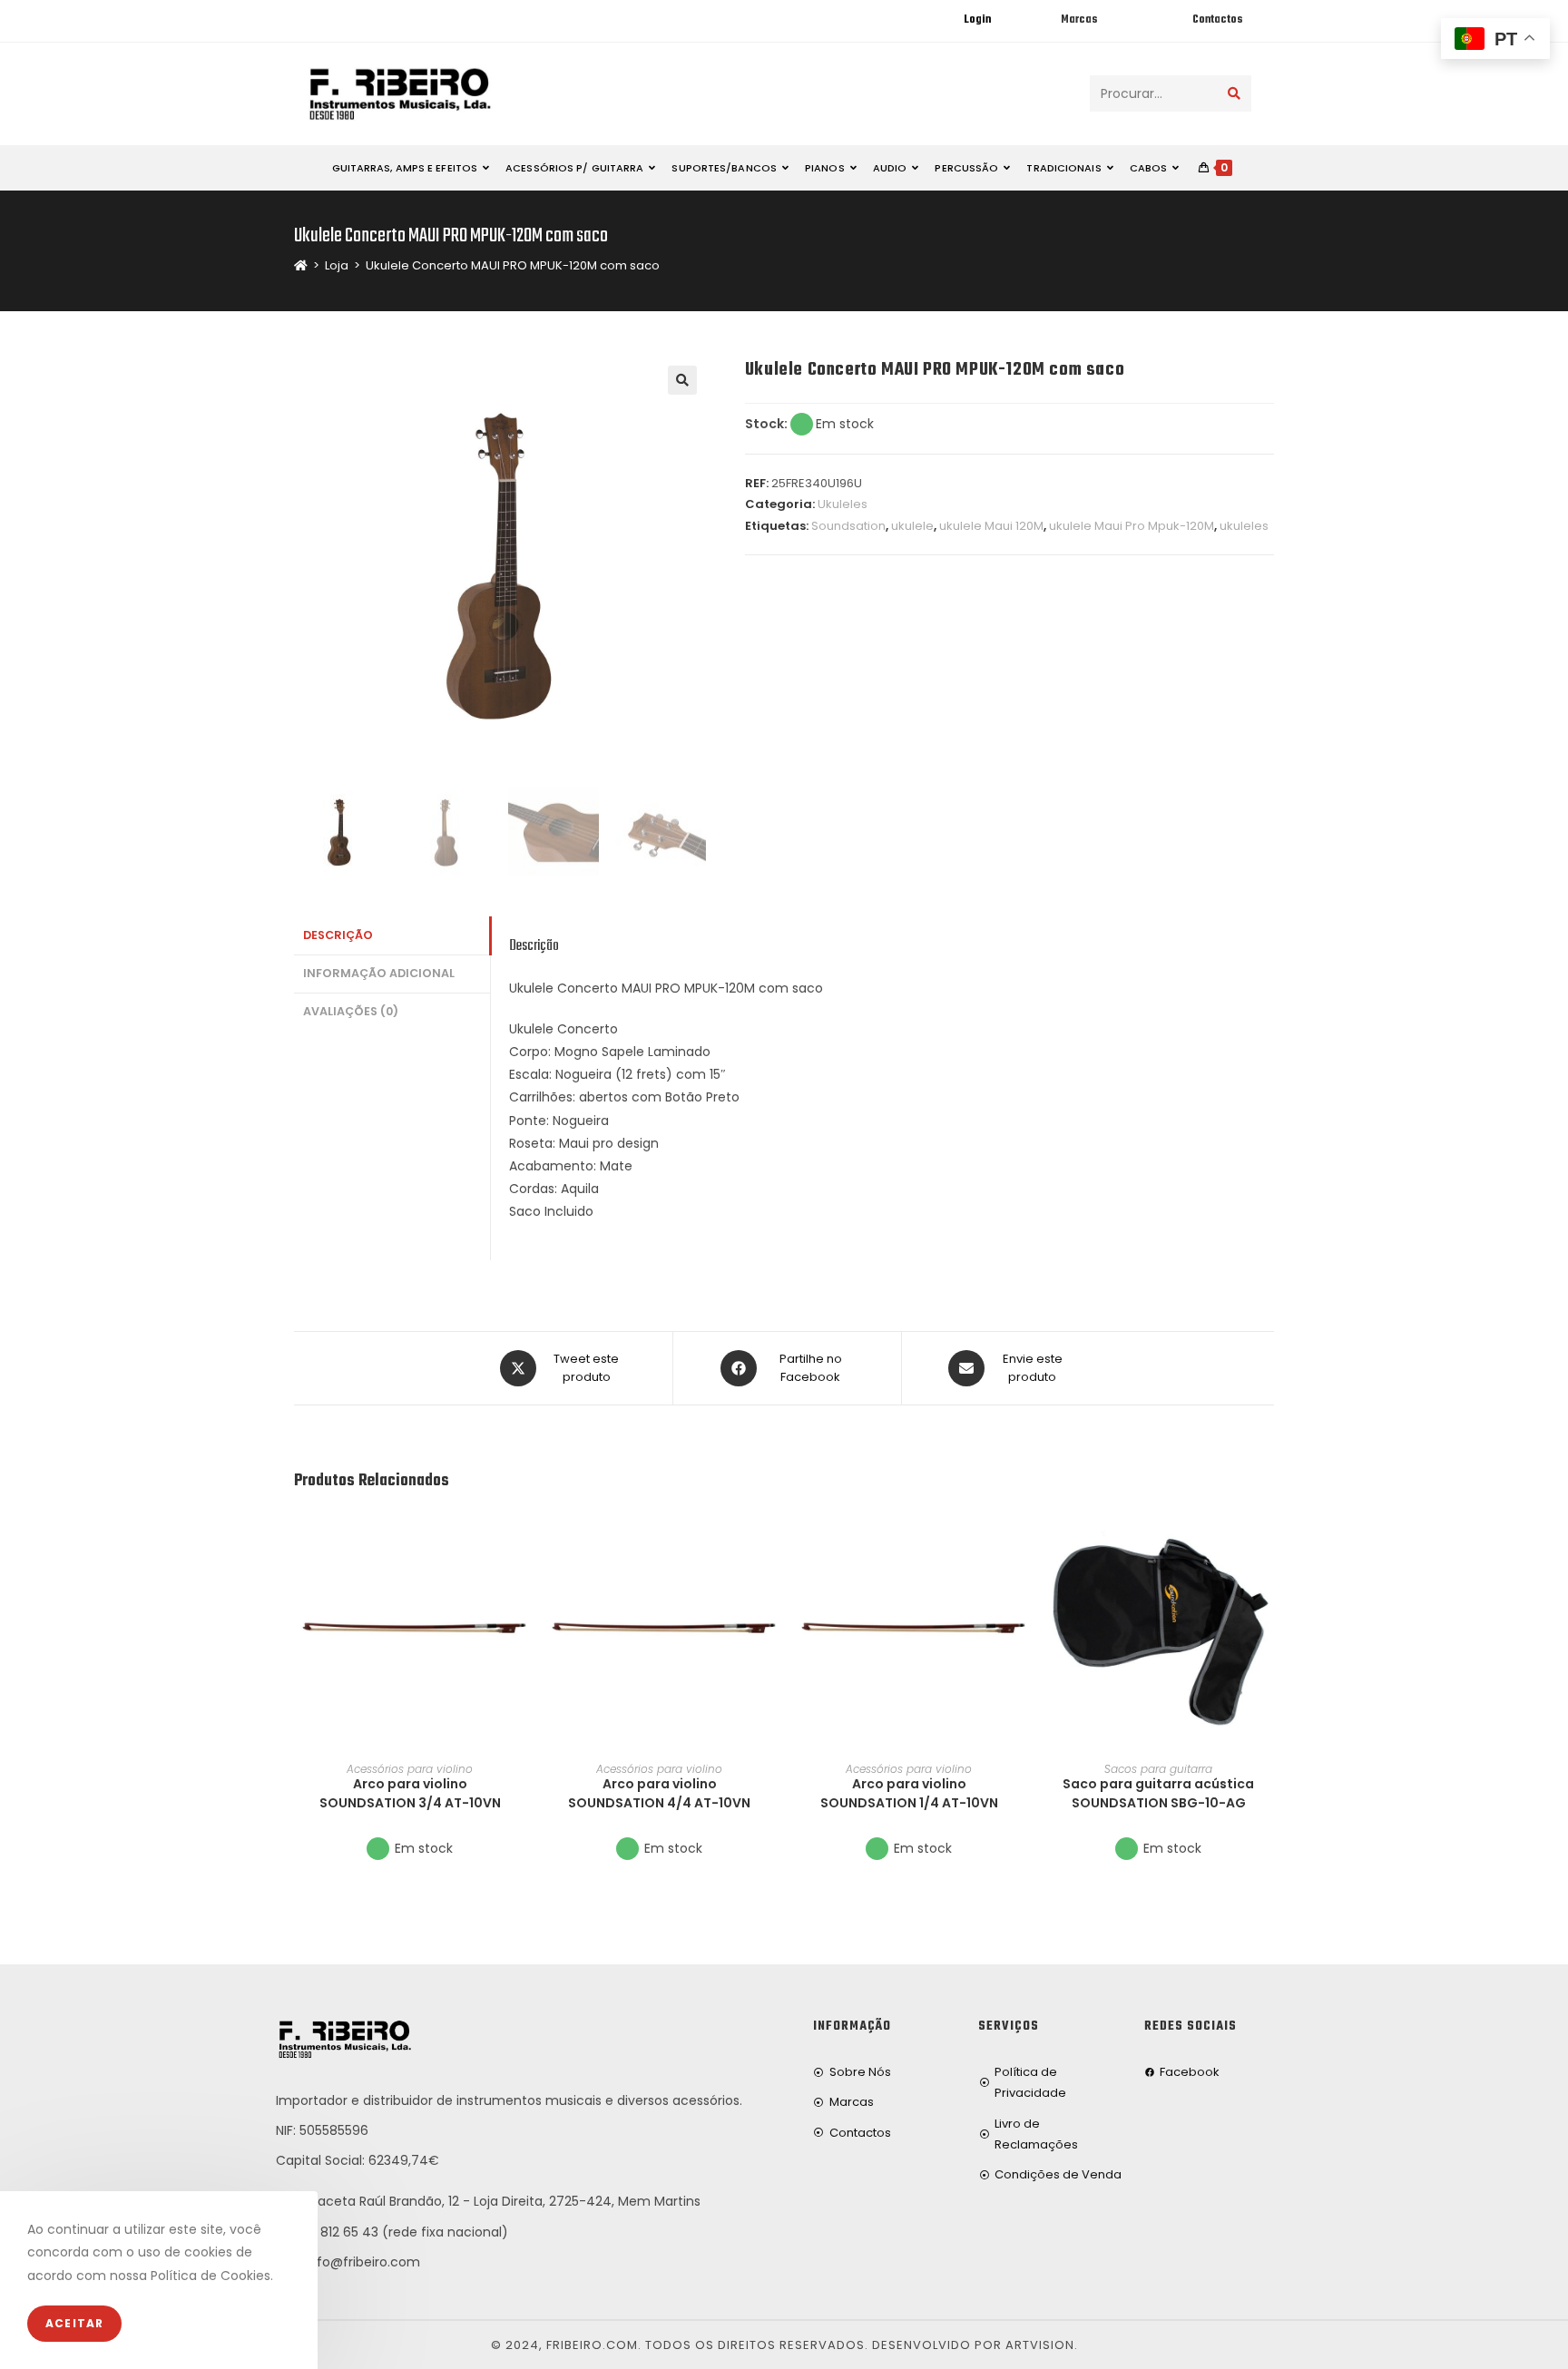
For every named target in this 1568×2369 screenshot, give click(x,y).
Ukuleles (843, 504)
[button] (520, 1587)
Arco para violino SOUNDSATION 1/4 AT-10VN (909, 1793)
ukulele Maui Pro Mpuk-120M (1132, 526)
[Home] (301, 265)
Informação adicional (379, 973)
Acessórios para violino (410, 1769)
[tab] (392, 936)
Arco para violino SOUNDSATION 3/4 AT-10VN (410, 1793)
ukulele (912, 526)
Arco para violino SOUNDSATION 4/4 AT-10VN (659, 1793)
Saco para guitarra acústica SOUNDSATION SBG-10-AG (1158, 1793)
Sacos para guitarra (1158, 1769)
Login (977, 20)
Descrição (338, 935)
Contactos (1217, 20)
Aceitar (74, 2323)
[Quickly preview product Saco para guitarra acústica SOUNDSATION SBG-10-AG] (1269, 1540)
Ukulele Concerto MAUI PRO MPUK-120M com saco (513, 265)
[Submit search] (1234, 93)
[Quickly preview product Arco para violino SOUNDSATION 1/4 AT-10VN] (1019, 1540)
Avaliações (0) (351, 1011)
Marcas (1079, 20)
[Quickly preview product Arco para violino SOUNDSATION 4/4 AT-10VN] (769, 1540)
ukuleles (1244, 526)
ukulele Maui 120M (991, 526)
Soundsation (848, 526)
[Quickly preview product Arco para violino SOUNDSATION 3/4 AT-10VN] (520, 1540)
